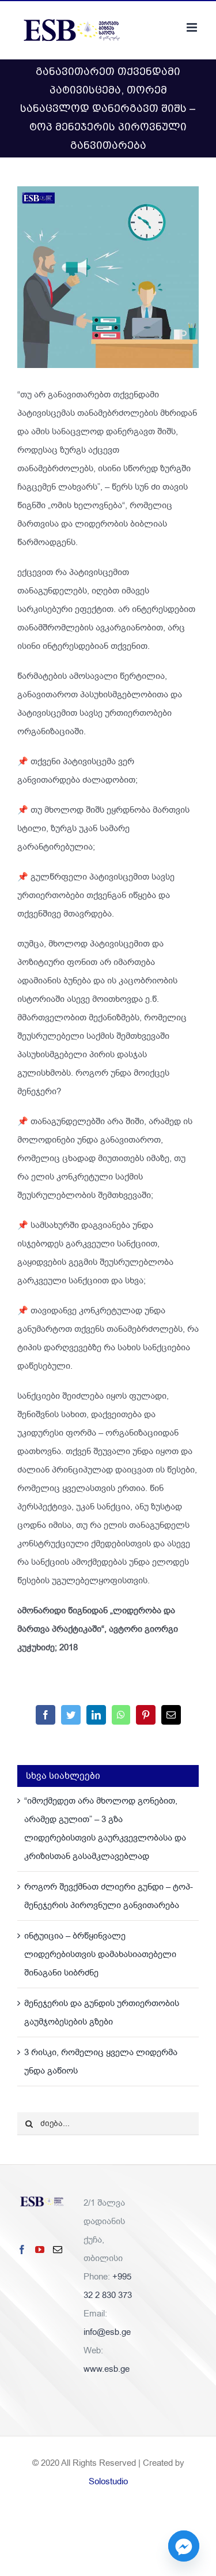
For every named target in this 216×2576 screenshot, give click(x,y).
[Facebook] (22, 2250)
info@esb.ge (107, 2332)
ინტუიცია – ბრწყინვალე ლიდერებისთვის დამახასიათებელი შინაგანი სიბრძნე (100, 1954)
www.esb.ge (107, 2369)
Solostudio (108, 2481)
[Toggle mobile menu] (193, 27)
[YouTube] (40, 2250)
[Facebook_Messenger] (184, 2546)
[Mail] (58, 2250)
